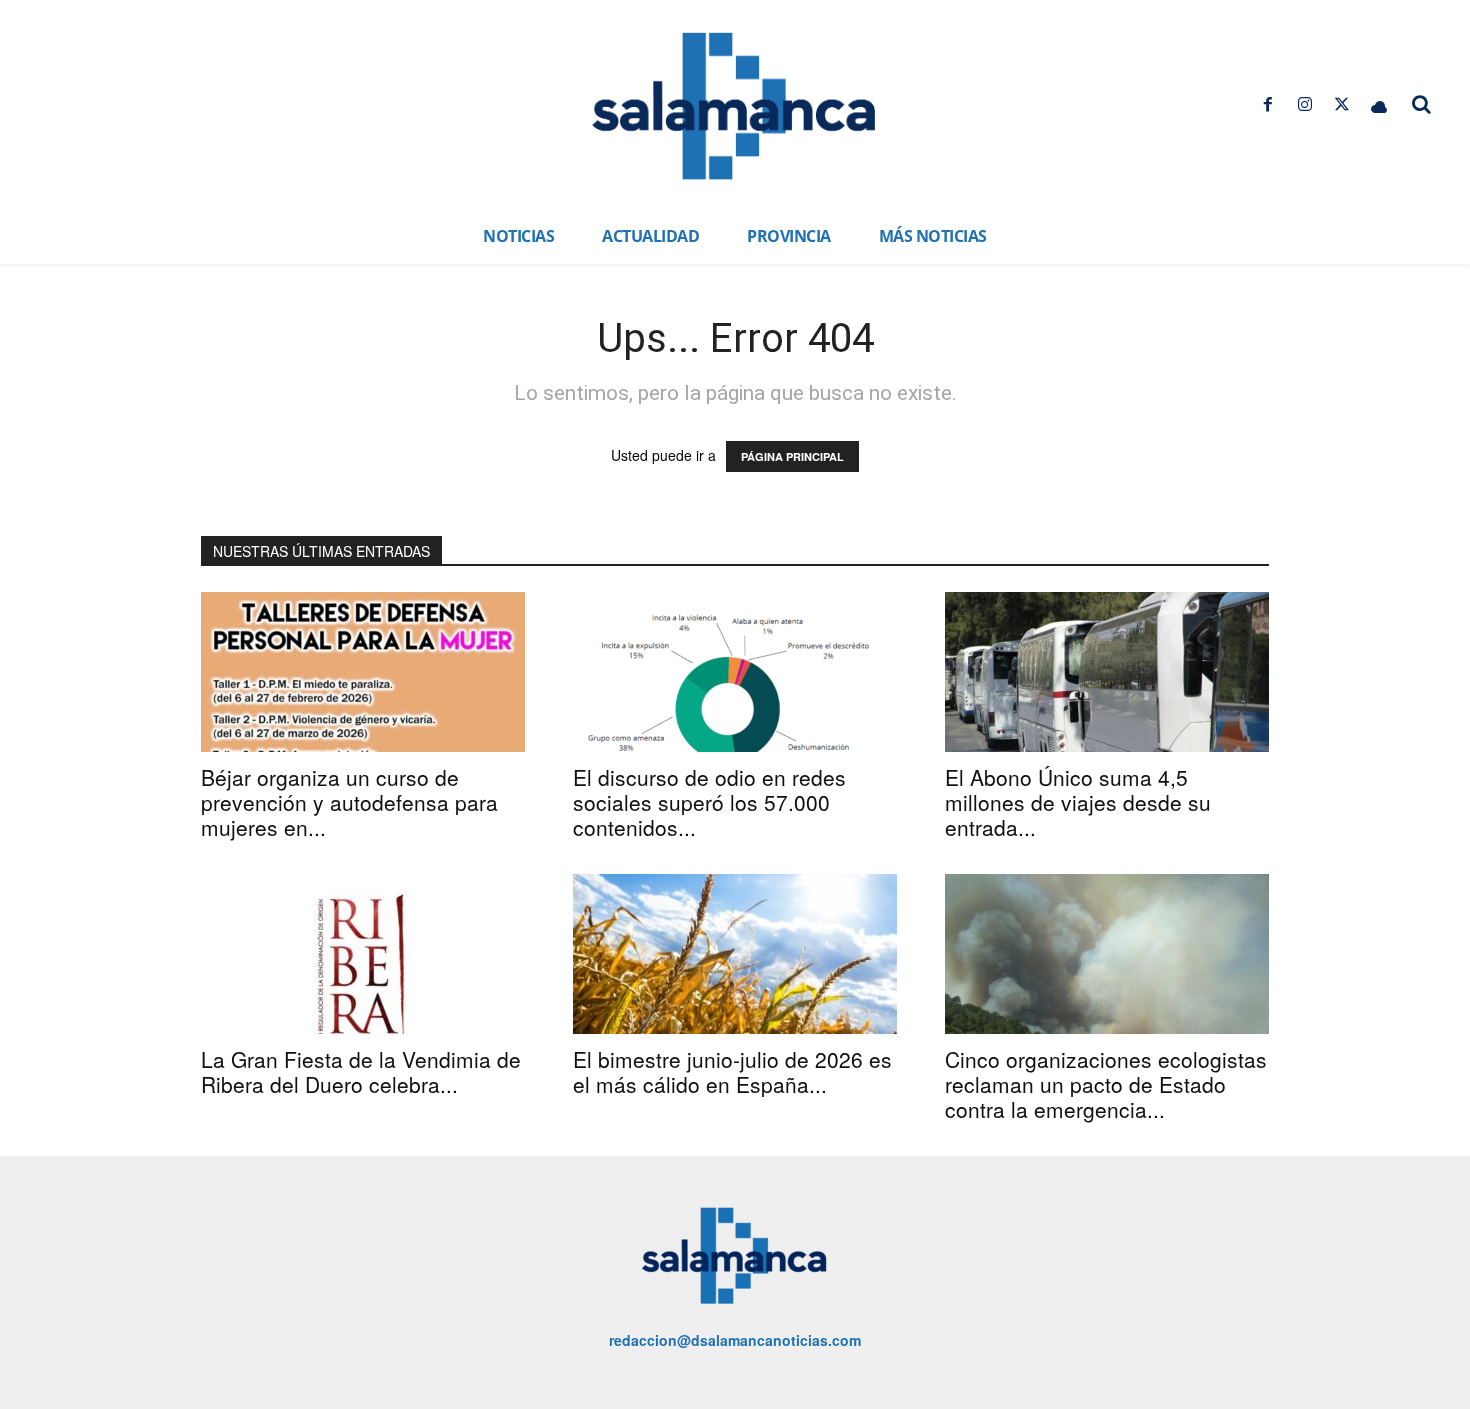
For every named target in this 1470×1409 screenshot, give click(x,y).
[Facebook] (1267, 104)
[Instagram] (1304, 104)
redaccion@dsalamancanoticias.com (735, 1340)
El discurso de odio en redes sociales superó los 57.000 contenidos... (709, 802)
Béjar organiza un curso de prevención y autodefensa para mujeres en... (349, 802)
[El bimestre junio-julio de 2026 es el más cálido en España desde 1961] (735, 954)
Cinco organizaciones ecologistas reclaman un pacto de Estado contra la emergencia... (1106, 1084)
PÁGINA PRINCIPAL (792, 456)
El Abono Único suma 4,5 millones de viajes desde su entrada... (1078, 802)
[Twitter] (1342, 104)
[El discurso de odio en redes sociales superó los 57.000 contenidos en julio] (735, 672)
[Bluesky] (1379, 104)
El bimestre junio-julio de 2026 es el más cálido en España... (732, 1071)
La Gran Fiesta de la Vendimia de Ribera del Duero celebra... (361, 1071)
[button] (1422, 104)
